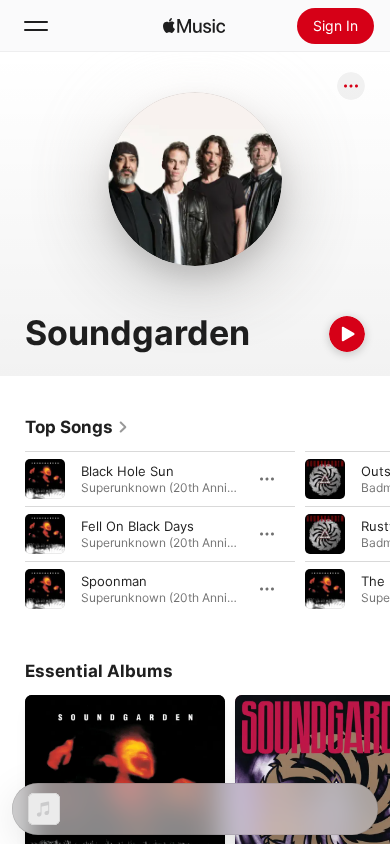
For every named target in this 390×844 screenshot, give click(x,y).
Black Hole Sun (127, 471)
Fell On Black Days (137, 526)
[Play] (347, 334)
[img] (194, 26)
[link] (77, 427)
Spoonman (114, 581)
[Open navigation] (36, 26)
